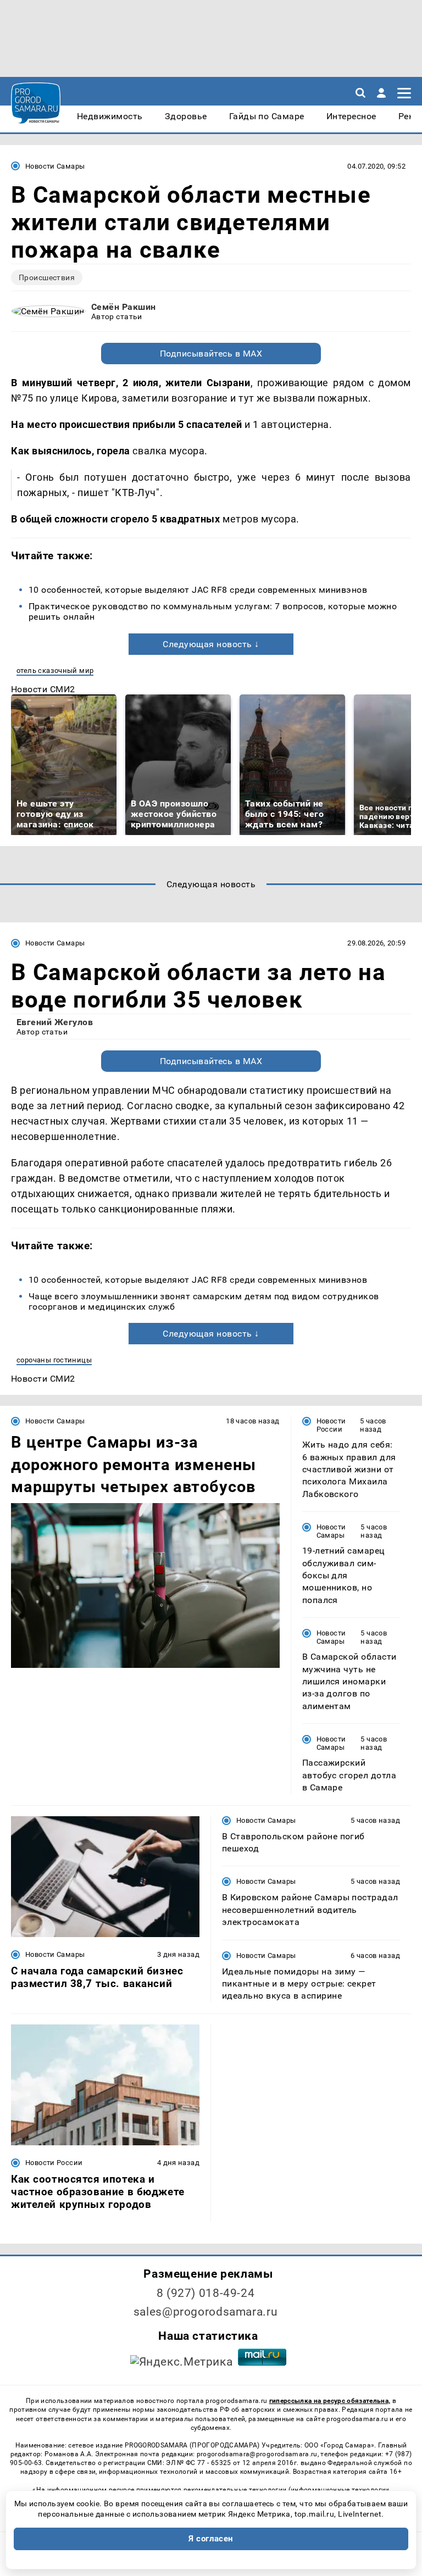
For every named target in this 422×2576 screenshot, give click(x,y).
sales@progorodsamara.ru (206, 2312)
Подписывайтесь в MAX (211, 354)
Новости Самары (55, 166)
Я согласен (211, 2539)
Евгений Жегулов (55, 1022)
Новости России (331, 1425)
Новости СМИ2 (43, 689)
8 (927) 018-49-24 (206, 2293)
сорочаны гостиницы (54, 1360)
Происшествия (47, 277)
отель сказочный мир (55, 671)
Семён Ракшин (124, 307)
